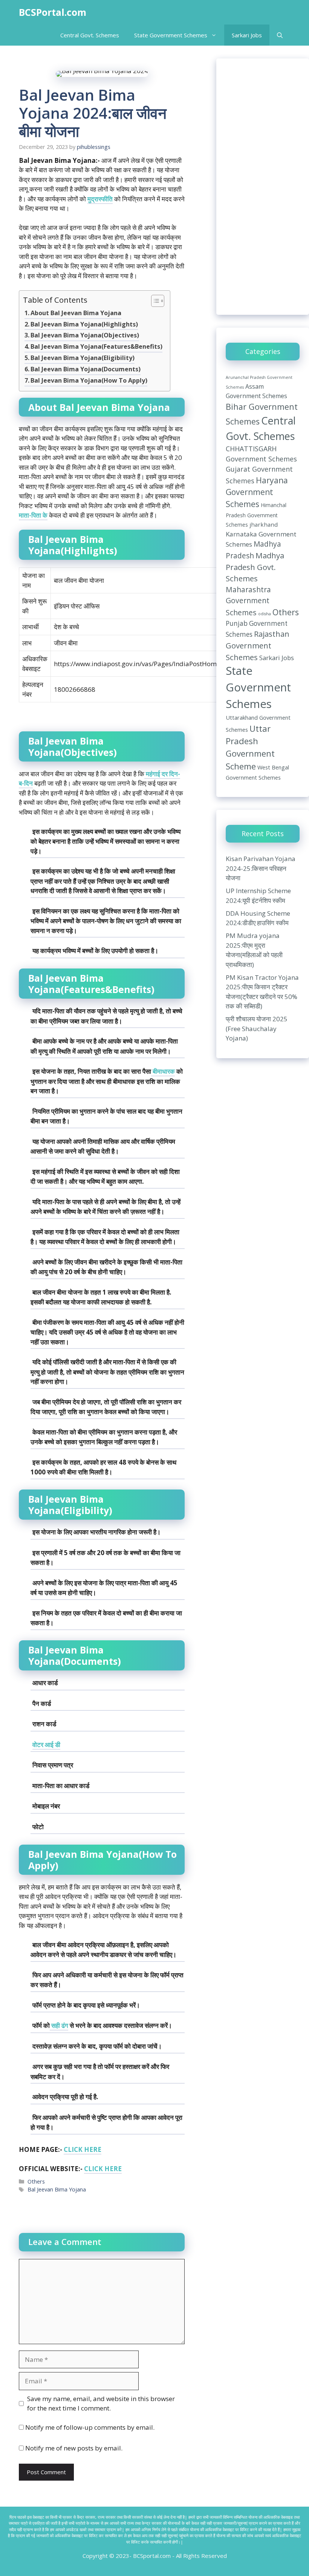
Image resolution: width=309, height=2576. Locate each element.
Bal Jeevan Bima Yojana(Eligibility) (83, 358)
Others (36, 2181)
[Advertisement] (263, 187)
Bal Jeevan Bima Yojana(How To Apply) (89, 380)
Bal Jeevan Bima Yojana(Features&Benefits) (96, 346)
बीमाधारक (163, 1071)
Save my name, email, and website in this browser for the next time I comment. (101, 2404)
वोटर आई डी (46, 1745)
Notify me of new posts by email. (74, 2448)
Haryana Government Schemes (257, 492)
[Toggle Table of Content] (154, 301)
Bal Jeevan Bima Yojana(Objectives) (85, 335)
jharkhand (264, 524)
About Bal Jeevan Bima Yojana (76, 313)
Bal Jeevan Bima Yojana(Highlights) (84, 324)
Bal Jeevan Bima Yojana (57, 2189)
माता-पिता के (33, 515)
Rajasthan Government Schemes (258, 645)
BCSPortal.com (53, 12)
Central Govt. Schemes (90, 35)
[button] (280, 35)
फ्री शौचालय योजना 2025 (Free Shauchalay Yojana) (257, 1028)
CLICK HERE (83, 2149)
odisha (265, 614)
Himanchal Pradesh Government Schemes (256, 515)
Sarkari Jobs (247, 35)
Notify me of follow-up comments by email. (90, 2427)
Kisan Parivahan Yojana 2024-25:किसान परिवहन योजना (261, 868)
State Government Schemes (171, 35)
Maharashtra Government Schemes (248, 601)
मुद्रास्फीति (100, 199)
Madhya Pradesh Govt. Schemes (255, 567)
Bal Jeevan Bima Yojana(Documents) (86, 369)
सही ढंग (59, 2025)
